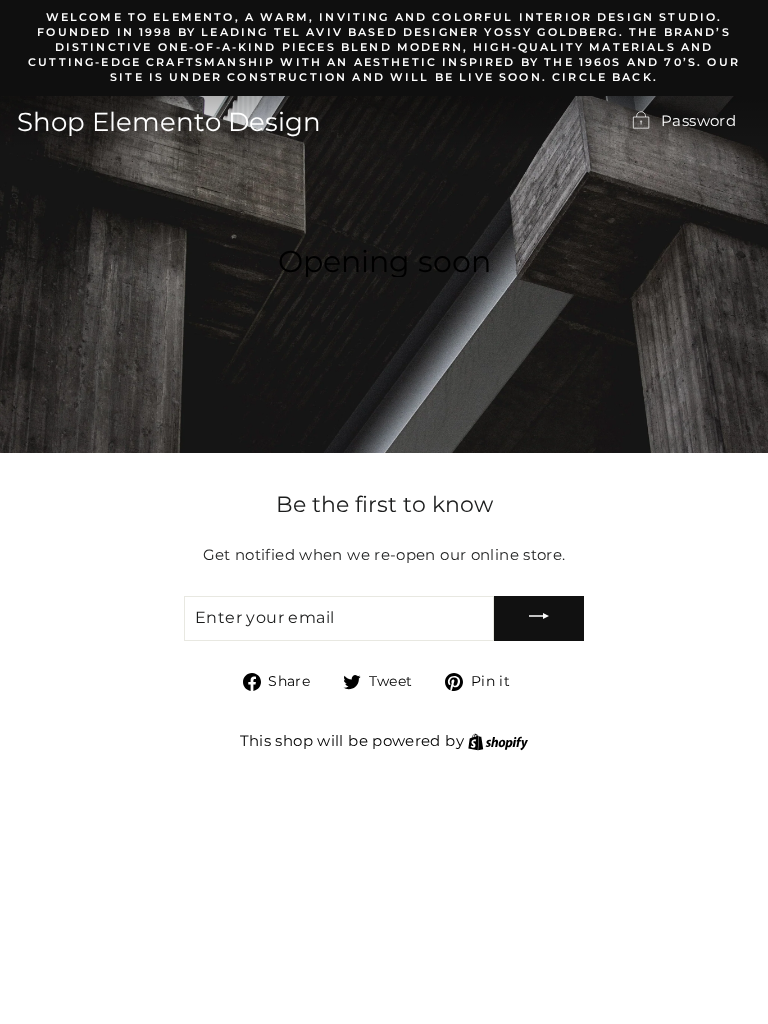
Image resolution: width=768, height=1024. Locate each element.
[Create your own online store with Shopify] (498, 741)
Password (698, 121)
